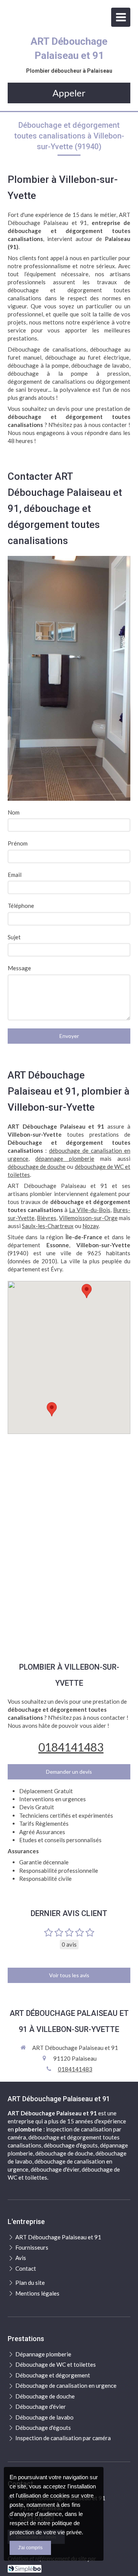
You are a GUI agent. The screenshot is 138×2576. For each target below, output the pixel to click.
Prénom (18, 843)
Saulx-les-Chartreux (48, 1226)
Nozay (90, 1226)
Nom (14, 812)
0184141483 (71, 1747)
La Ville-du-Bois (90, 1210)
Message (19, 968)
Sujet (14, 937)
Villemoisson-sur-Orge (88, 1218)
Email (15, 875)
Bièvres (47, 1218)
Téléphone (21, 906)
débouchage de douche (37, 1167)
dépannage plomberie (65, 1158)
